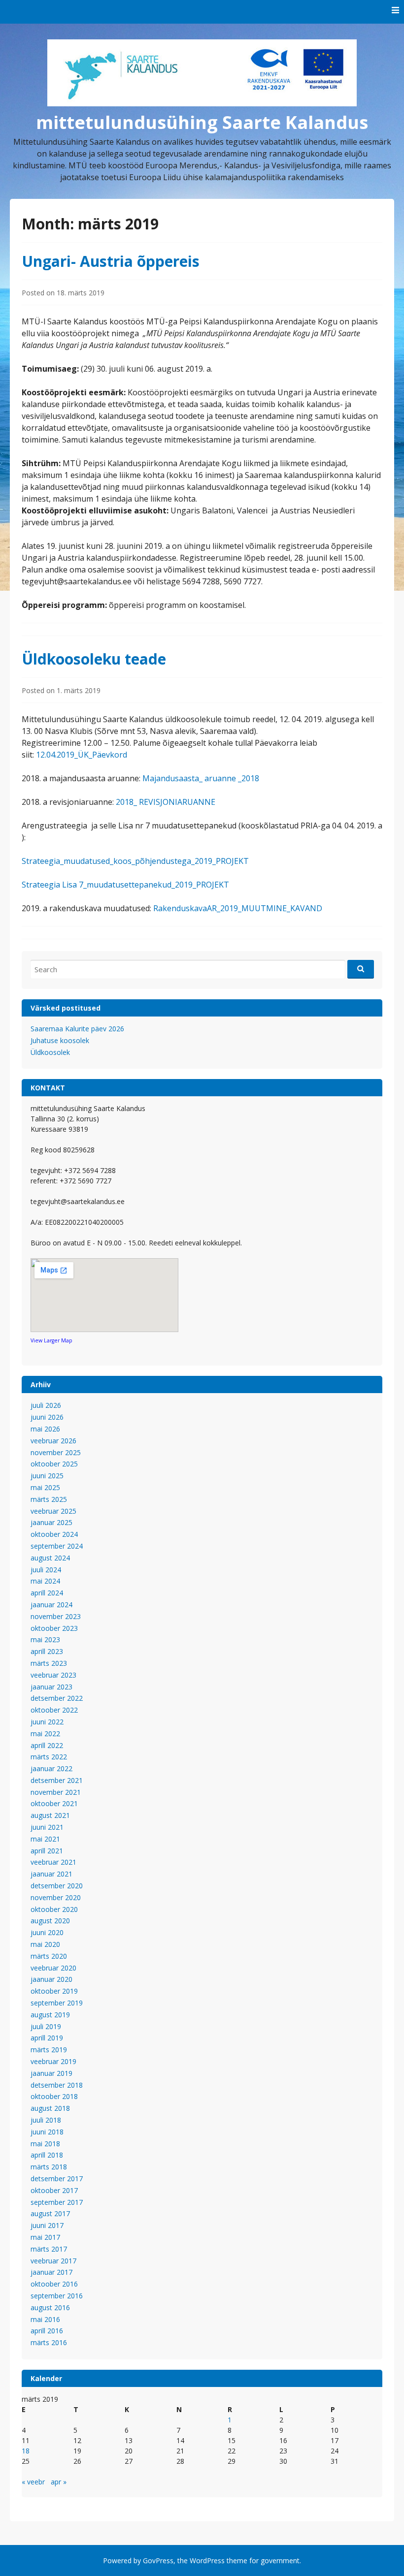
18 (26, 2451)
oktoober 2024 (54, 1534)
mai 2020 (45, 1944)
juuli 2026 (46, 1405)
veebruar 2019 (53, 2061)
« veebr (33, 2482)
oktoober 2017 (54, 2190)
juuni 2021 (47, 1827)
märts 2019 (49, 2050)
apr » (59, 2482)
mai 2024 (45, 1581)
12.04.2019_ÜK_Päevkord (82, 755)
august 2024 (50, 1558)
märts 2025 (49, 1499)
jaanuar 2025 (51, 1522)
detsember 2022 (57, 1698)
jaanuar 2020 (51, 1979)
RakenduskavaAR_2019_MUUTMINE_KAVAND (238, 908)
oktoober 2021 (54, 1803)
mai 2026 (45, 1429)
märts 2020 (49, 1956)
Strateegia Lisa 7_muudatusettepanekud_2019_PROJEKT (125, 885)
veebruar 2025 (53, 1511)
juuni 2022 (47, 1722)
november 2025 (56, 1452)
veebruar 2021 (53, 1862)
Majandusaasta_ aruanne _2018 (201, 778)
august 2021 (50, 1815)
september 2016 (57, 2296)
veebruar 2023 (53, 1675)
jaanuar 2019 (51, 2073)
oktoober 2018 (54, 2096)
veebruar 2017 (53, 2261)
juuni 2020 (47, 1932)
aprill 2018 (47, 2155)
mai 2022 (45, 1733)
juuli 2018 (46, 2120)
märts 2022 (49, 1757)
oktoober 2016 (54, 2284)
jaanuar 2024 (51, 1605)
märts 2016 (49, 2342)
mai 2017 (45, 2237)
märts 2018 (49, 2167)
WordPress (207, 2560)
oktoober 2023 (54, 1628)
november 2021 (56, 1792)
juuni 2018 (47, 2132)
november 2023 (56, 1616)
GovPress (158, 2560)
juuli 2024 (46, 1570)
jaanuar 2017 (51, 2272)
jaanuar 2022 (51, 1768)
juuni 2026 (47, 1417)
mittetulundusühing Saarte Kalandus (202, 122)
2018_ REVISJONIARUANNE (166, 802)
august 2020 (50, 1921)
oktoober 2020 (54, 1909)
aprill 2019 (47, 2038)
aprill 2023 (47, 1651)
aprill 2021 (47, 1851)
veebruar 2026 (53, 1441)
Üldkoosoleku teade (94, 659)
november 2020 (56, 1897)
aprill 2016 (47, 2331)
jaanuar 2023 (51, 1687)
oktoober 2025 (54, 1464)
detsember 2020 (57, 1886)
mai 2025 (45, 1487)
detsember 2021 (57, 1780)
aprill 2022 (47, 1745)
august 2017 (50, 2213)
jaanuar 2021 (51, 1874)
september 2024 (57, 1546)
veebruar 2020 (53, 1968)
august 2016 (50, 2307)
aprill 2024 (47, 1593)
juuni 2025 (47, 1476)
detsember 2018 (57, 2085)
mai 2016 (45, 2319)
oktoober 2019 (54, 1991)
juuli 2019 (46, 2026)
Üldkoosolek (50, 1052)
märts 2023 (49, 1663)
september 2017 (57, 2202)
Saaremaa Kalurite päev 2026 (77, 1029)
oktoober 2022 (54, 1710)
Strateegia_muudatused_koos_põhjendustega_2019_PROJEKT (135, 861)
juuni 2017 (47, 2225)
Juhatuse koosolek (60, 1040)
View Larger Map (51, 1340)
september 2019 (57, 2003)
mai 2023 (45, 1639)
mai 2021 (45, 1839)
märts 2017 (49, 2249)
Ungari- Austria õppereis (111, 261)
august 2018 (50, 2108)
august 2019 (50, 2015)
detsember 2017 (57, 2178)
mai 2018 (45, 2144)
